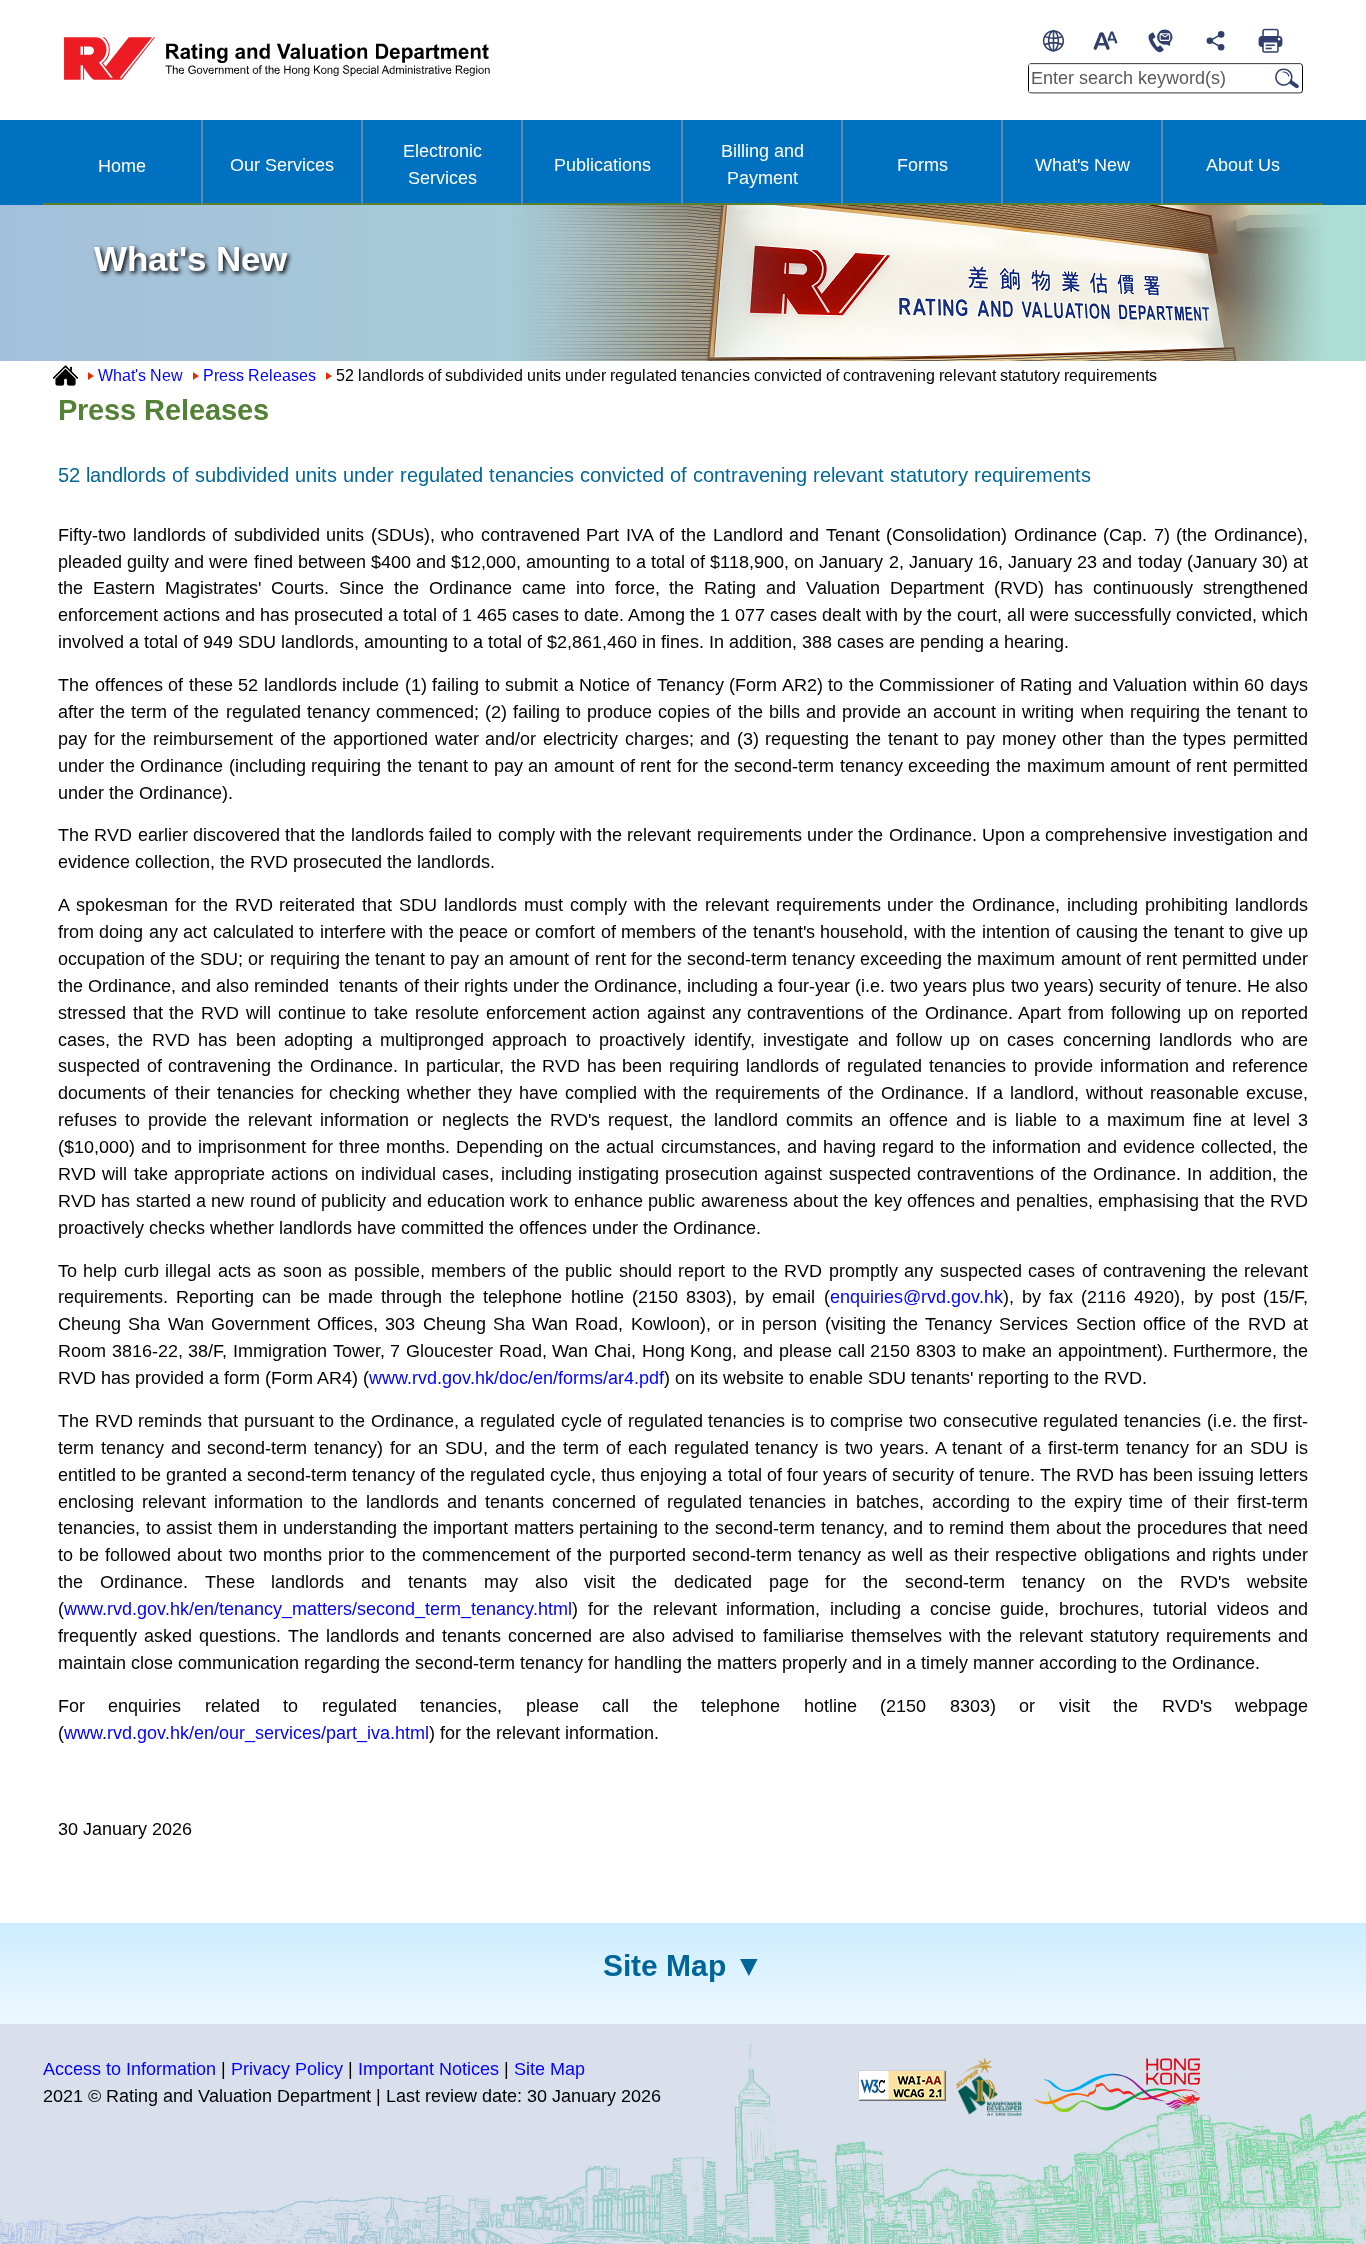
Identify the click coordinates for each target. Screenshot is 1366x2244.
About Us (1243, 165)
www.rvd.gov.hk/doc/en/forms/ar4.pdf (516, 1378)
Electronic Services (442, 164)
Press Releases (259, 375)
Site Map (664, 1965)
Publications (602, 165)
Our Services (282, 165)
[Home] (65, 374)
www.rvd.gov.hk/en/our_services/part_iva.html (246, 1733)
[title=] (902, 2085)
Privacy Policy (287, 2069)
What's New (1082, 165)
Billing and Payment (762, 164)
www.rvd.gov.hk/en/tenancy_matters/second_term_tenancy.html (318, 1609)
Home (122, 166)
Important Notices (428, 2069)
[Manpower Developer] (989, 2085)
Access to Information (129, 2069)
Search (1281, 78)
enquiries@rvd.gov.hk (916, 1297)
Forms (922, 165)
